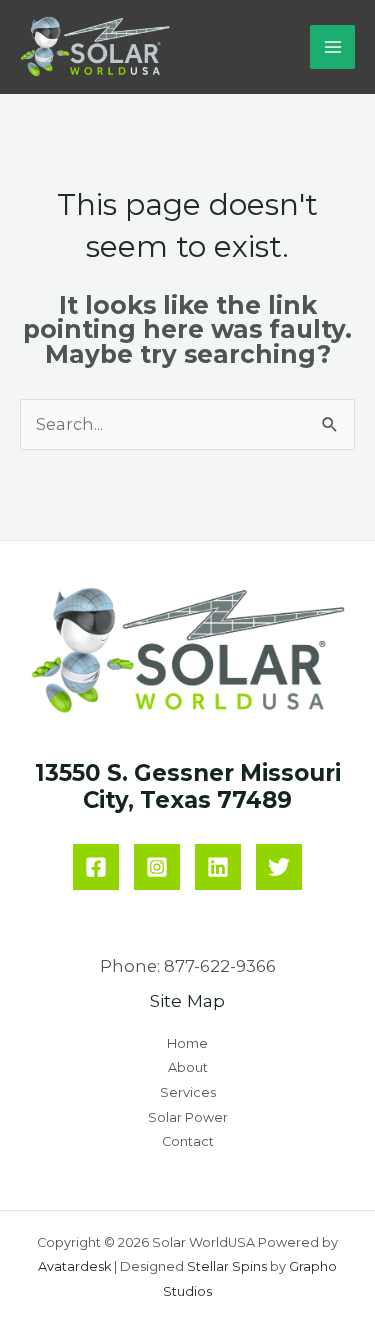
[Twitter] (279, 867)
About (188, 1067)
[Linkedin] (218, 867)
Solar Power (188, 1117)
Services (188, 1092)
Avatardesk (74, 1266)
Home (187, 1043)
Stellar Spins (227, 1266)
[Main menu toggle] (332, 47)
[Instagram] (157, 867)
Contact (188, 1141)
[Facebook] (96, 867)
